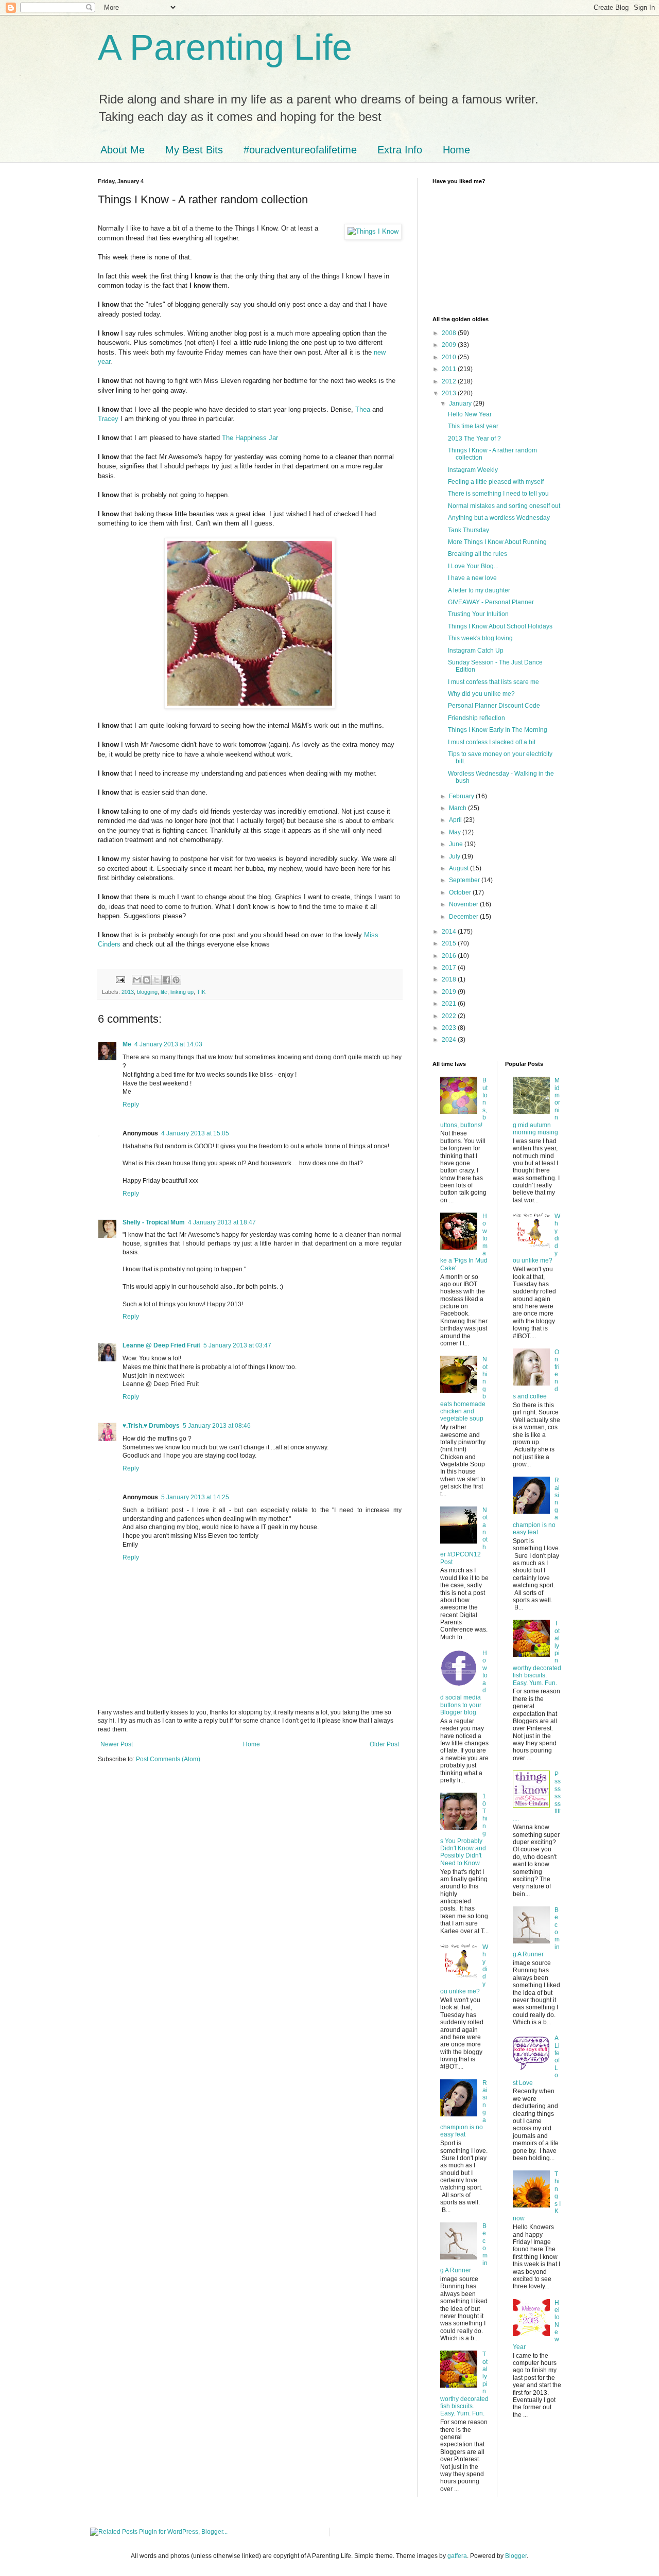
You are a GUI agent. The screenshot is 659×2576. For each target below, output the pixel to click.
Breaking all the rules (478, 554)
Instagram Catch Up (476, 651)
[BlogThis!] (147, 980)
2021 (450, 1004)
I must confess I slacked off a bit (492, 742)
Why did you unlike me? (481, 694)
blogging (147, 992)
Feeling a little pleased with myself (496, 482)
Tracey (109, 419)
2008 (450, 333)
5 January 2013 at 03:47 (237, 1345)
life (164, 992)
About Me (123, 150)
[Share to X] (157, 980)
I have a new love (472, 578)
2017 (450, 968)
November (464, 904)
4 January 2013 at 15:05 (195, 1133)
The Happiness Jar (250, 438)
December (464, 917)
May (456, 832)
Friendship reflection (476, 718)
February (462, 796)
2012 (450, 381)
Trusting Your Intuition (478, 614)
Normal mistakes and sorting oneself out (504, 506)
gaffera (457, 2556)
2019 (450, 992)
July (455, 856)
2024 (450, 1040)
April (456, 820)
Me (127, 1044)
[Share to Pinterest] (176, 980)
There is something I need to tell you (498, 494)
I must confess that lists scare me (493, 682)
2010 (450, 357)
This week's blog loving (480, 638)
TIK (201, 992)
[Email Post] (120, 979)
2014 (450, 932)
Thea (363, 409)
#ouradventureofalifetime (300, 150)
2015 (450, 943)
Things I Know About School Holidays (500, 626)
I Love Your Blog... (473, 566)
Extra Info (400, 150)
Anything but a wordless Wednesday (499, 518)
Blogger (516, 2556)
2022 (450, 1016)
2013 (128, 992)
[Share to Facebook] (166, 980)
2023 (450, 1028)
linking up (182, 992)
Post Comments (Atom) (168, 1759)
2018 (450, 979)
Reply (131, 1105)
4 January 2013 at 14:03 (168, 1044)
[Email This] (137, 980)
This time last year (473, 426)
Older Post (384, 1744)
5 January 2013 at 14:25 (195, 1497)
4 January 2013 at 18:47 (222, 1222)
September (465, 880)
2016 (450, 956)
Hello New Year (470, 414)
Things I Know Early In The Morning (498, 730)
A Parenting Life (225, 47)
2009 (450, 345)
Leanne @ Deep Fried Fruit (161, 1345)
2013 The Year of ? (474, 439)
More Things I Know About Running (497, 542)
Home (456, 150)
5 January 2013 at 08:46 (217, 1426)
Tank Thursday (469, 530)
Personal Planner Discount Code (494, 706)
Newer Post (117, 1744)
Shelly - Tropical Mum (154, 1222)
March (458, 808)
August (459, 868)
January (461, 404)
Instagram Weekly (473, 470)
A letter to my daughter (479, 590)
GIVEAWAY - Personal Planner (491, 602)
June (457, 844)
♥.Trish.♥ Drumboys (151, 1426)
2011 (450, 369)
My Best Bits (194, 150)
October (461, 892)
